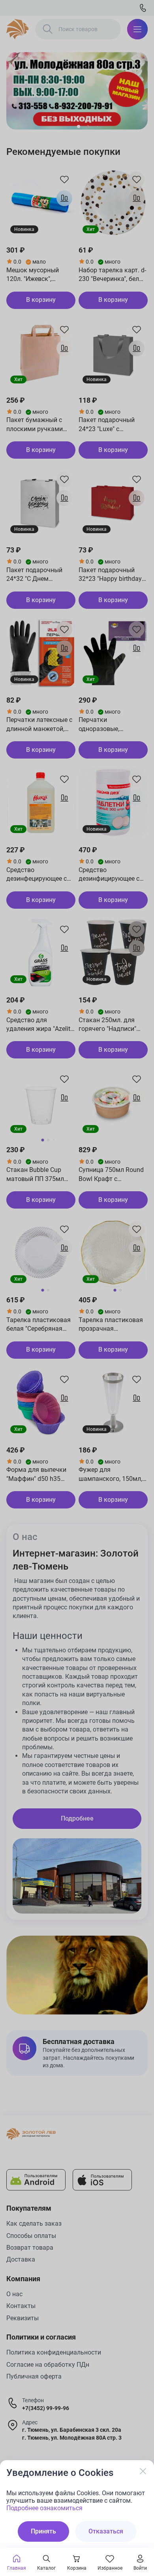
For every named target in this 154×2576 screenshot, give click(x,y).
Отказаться (106, 2531)
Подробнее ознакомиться (44, 2508)
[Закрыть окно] (143, 2471)
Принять (43, 2531)
